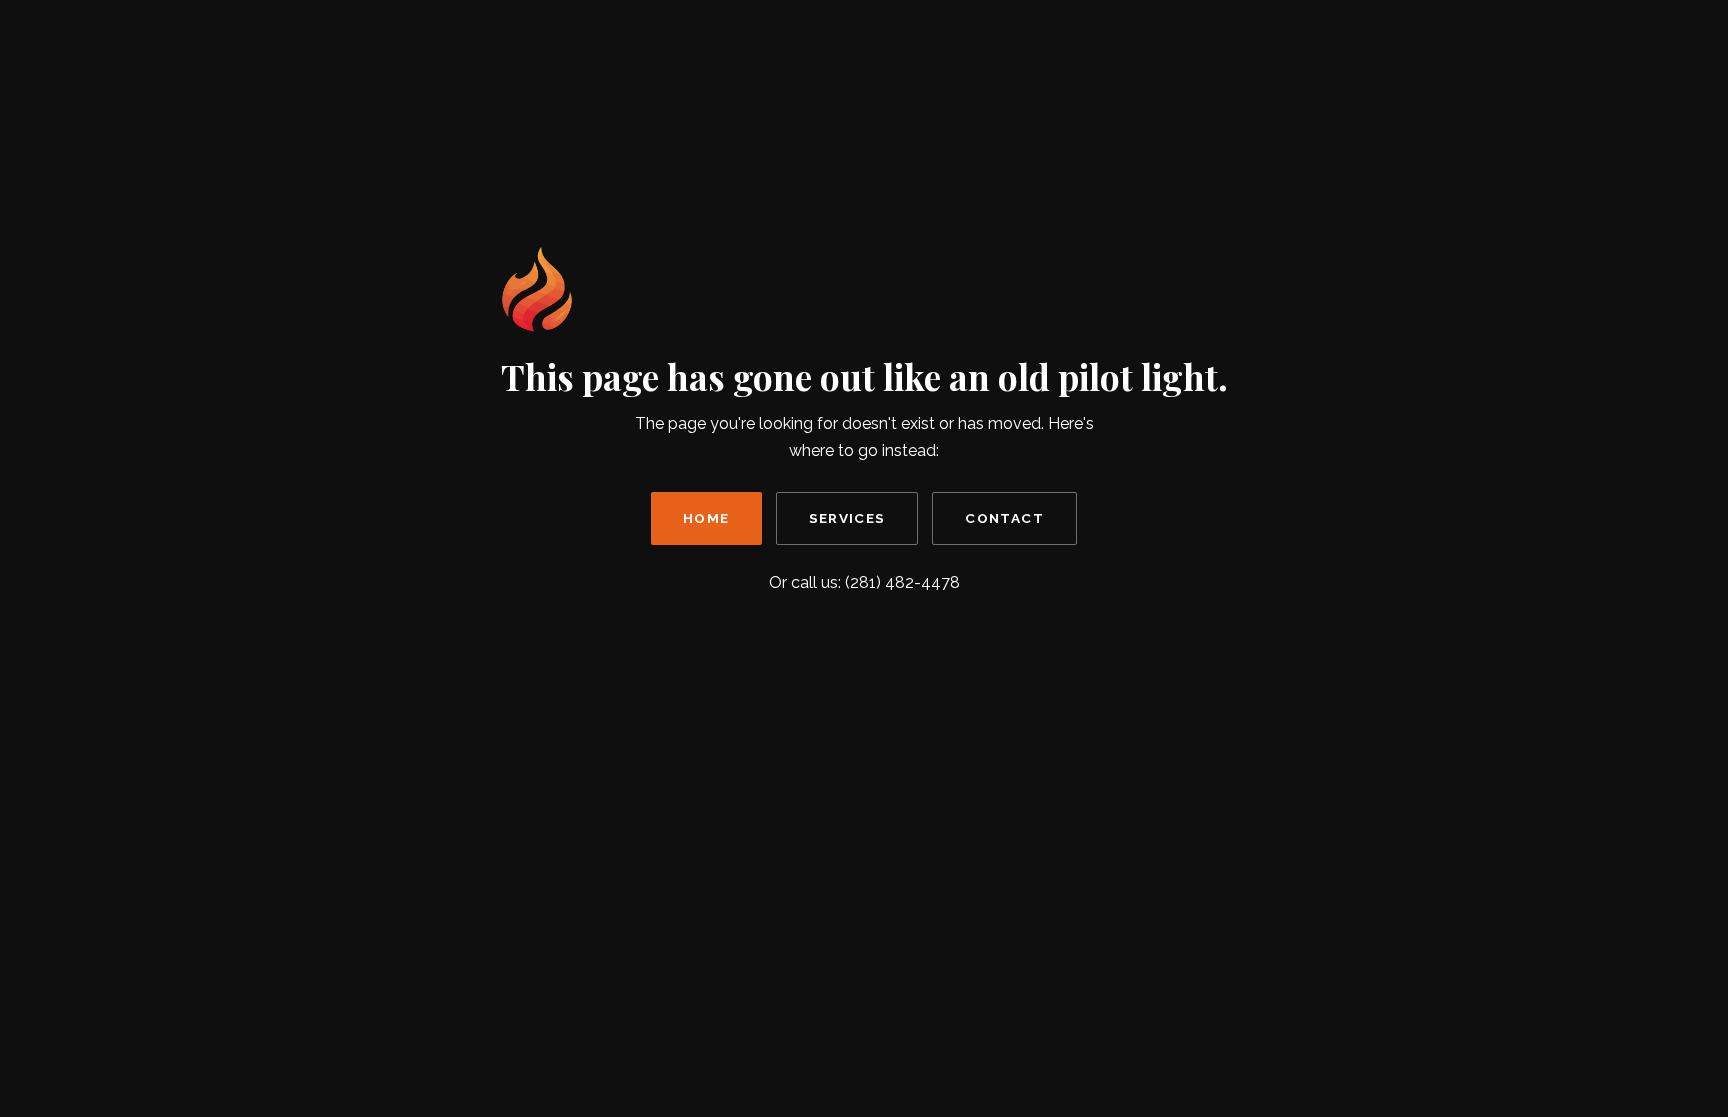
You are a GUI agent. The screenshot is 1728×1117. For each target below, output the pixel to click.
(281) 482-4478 (902, 582)
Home (706, 518)
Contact (1004, 518)
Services (847, 518)
